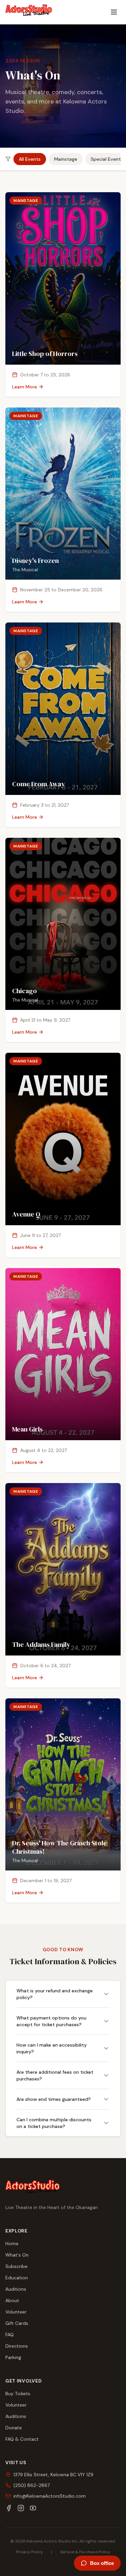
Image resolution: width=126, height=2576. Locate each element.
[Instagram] (21, 2508)
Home (12, 2243)
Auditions (16, 2289)
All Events (30, 159)
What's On (17, 2255)
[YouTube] (33, 2508)
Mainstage (66, 159)
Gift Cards (17, 2323)
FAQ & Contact (22, 2439)
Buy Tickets (18, 2394)
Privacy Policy (30, 2552)
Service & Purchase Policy (85, 2552)
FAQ (10, 2335)
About (12, 2300)
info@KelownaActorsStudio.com (50, 2496)
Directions (17, 2346)
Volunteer (16, 2312)
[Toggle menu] (114, 12)
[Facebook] (9, 2508)
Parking (13, 2357)
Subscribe (16, 2266)
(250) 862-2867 (32, 2485)
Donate (14, 2428)
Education (17, 2278)
